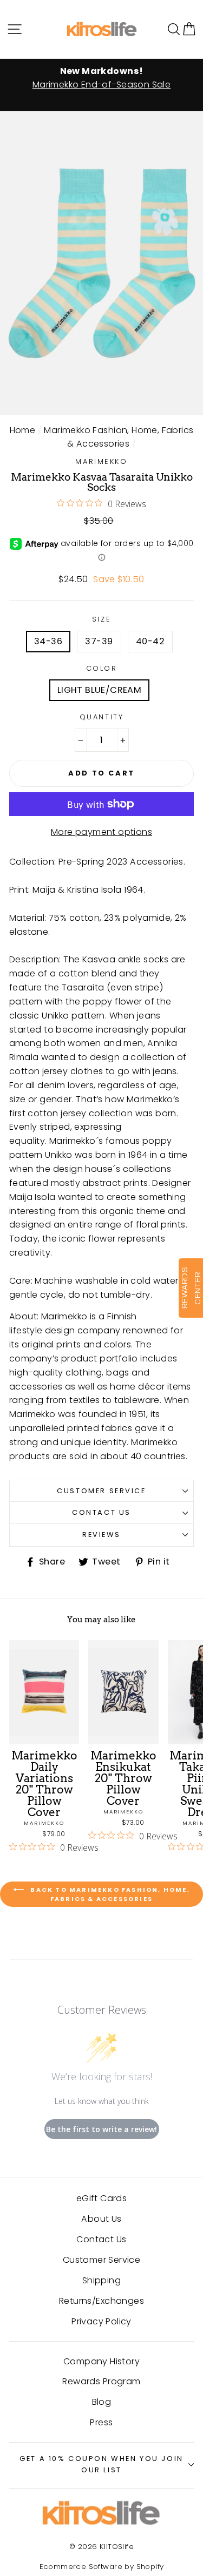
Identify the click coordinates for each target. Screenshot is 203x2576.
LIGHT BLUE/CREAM (99, 690)
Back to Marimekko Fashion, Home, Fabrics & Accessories (109, 1894)
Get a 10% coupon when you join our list (101, 2464)
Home (23, 430)
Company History (101, 2361)
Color (102, 668)
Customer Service (101, 1491)
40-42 (150, 641)
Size (101, 619)
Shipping (101, 2280)
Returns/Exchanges (101, 2301)
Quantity (102, 717)
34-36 (48, 641)
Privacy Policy (101, 2321)
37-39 (99, 641)
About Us (101, 2219)
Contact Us (101, 1512)
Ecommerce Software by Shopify (102, 2567)
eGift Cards (101, 2198)
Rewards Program (101, 2381)
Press (101, 2422)
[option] (101, 78)
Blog (102, 2402)
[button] (189, 29)
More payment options (101, 832)
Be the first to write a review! (101, 2129)
